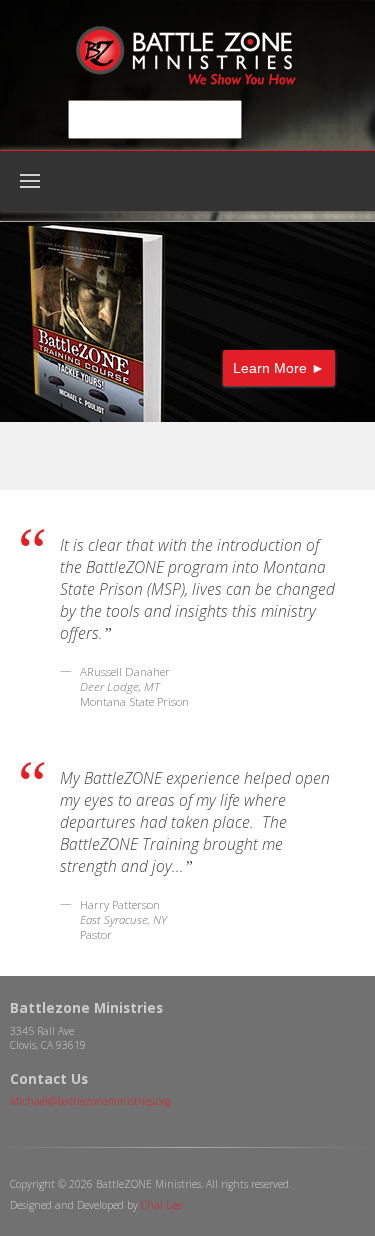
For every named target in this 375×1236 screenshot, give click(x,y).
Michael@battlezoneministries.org (90, 1101)
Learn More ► (279, 368)
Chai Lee (161, 1205)
